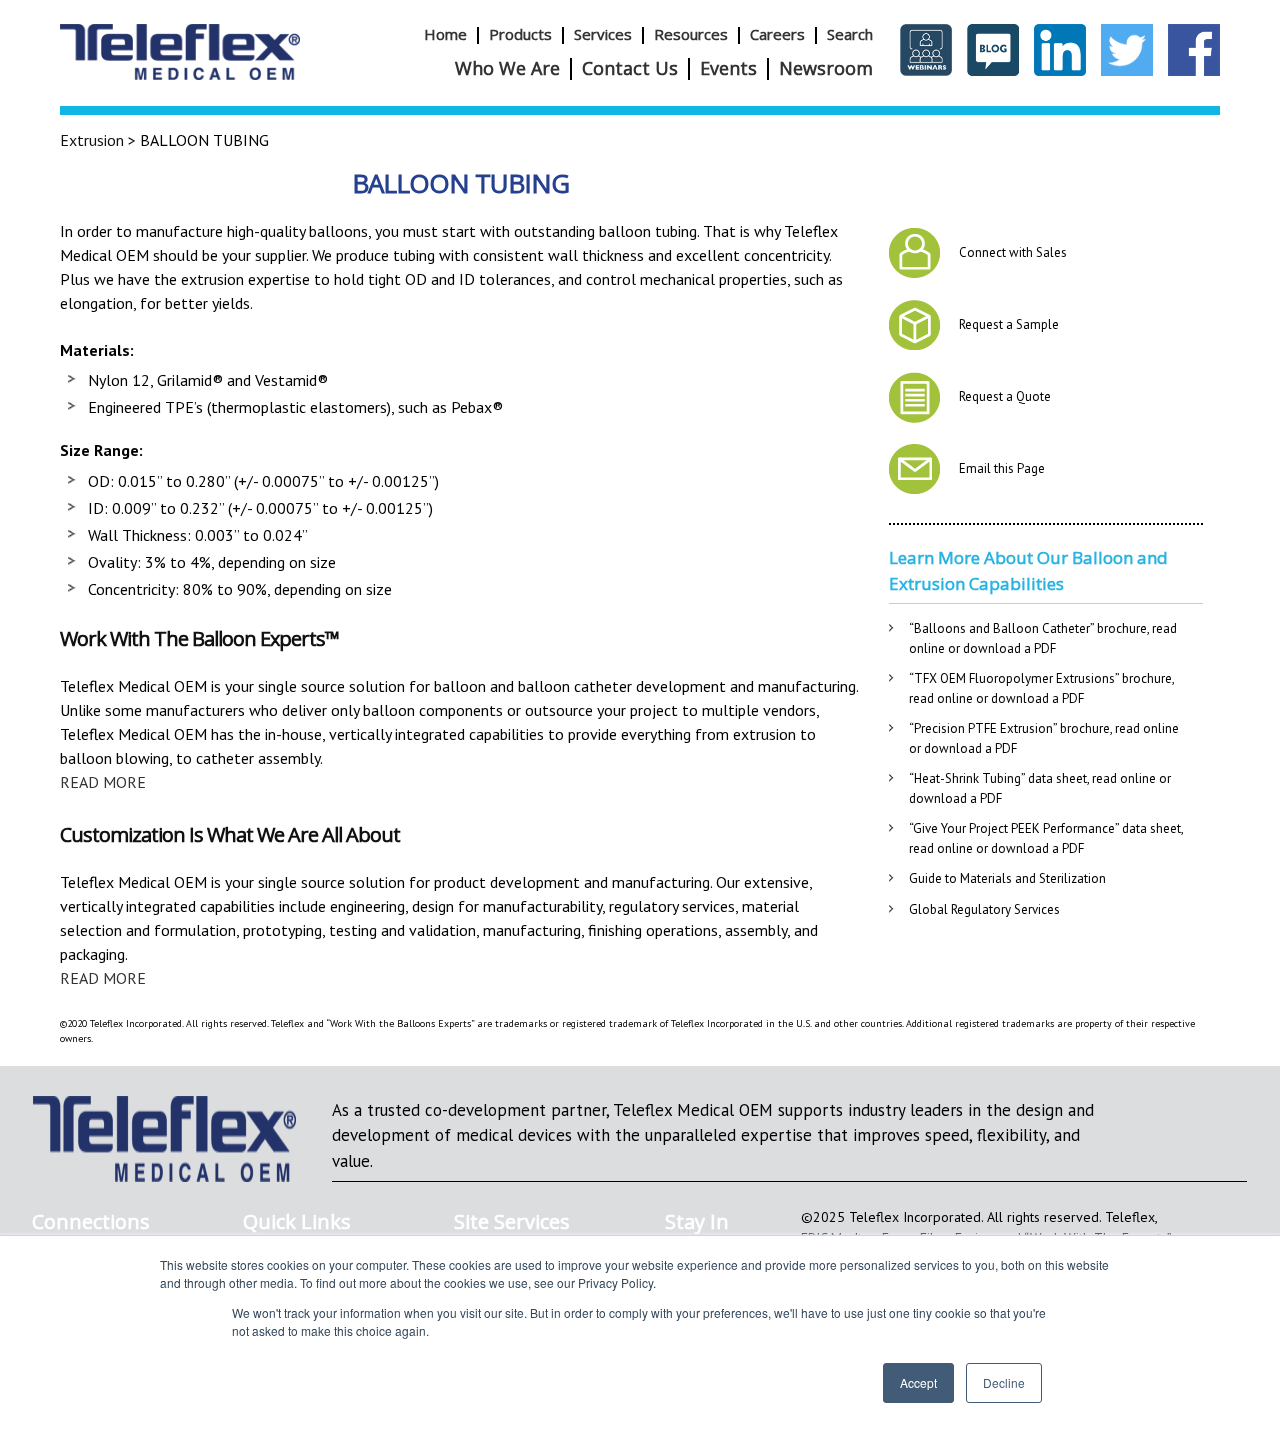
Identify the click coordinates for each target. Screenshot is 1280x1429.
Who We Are (507, 68)
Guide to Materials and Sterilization (1007, 878)
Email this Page (1002, 468)
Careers (777, 34)
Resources (691, 34)
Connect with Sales (1013, 252)
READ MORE (103, 782)
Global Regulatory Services (984, 909)
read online (941, 698)
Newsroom (826, 68)
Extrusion (92, 140)
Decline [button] (1004, 1382)
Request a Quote (1005, 396)
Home (445, 34)
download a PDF (1009, 648)
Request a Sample (1009, 324)
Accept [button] (918, 1382)
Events (728, 68)
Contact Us (630, 68)
